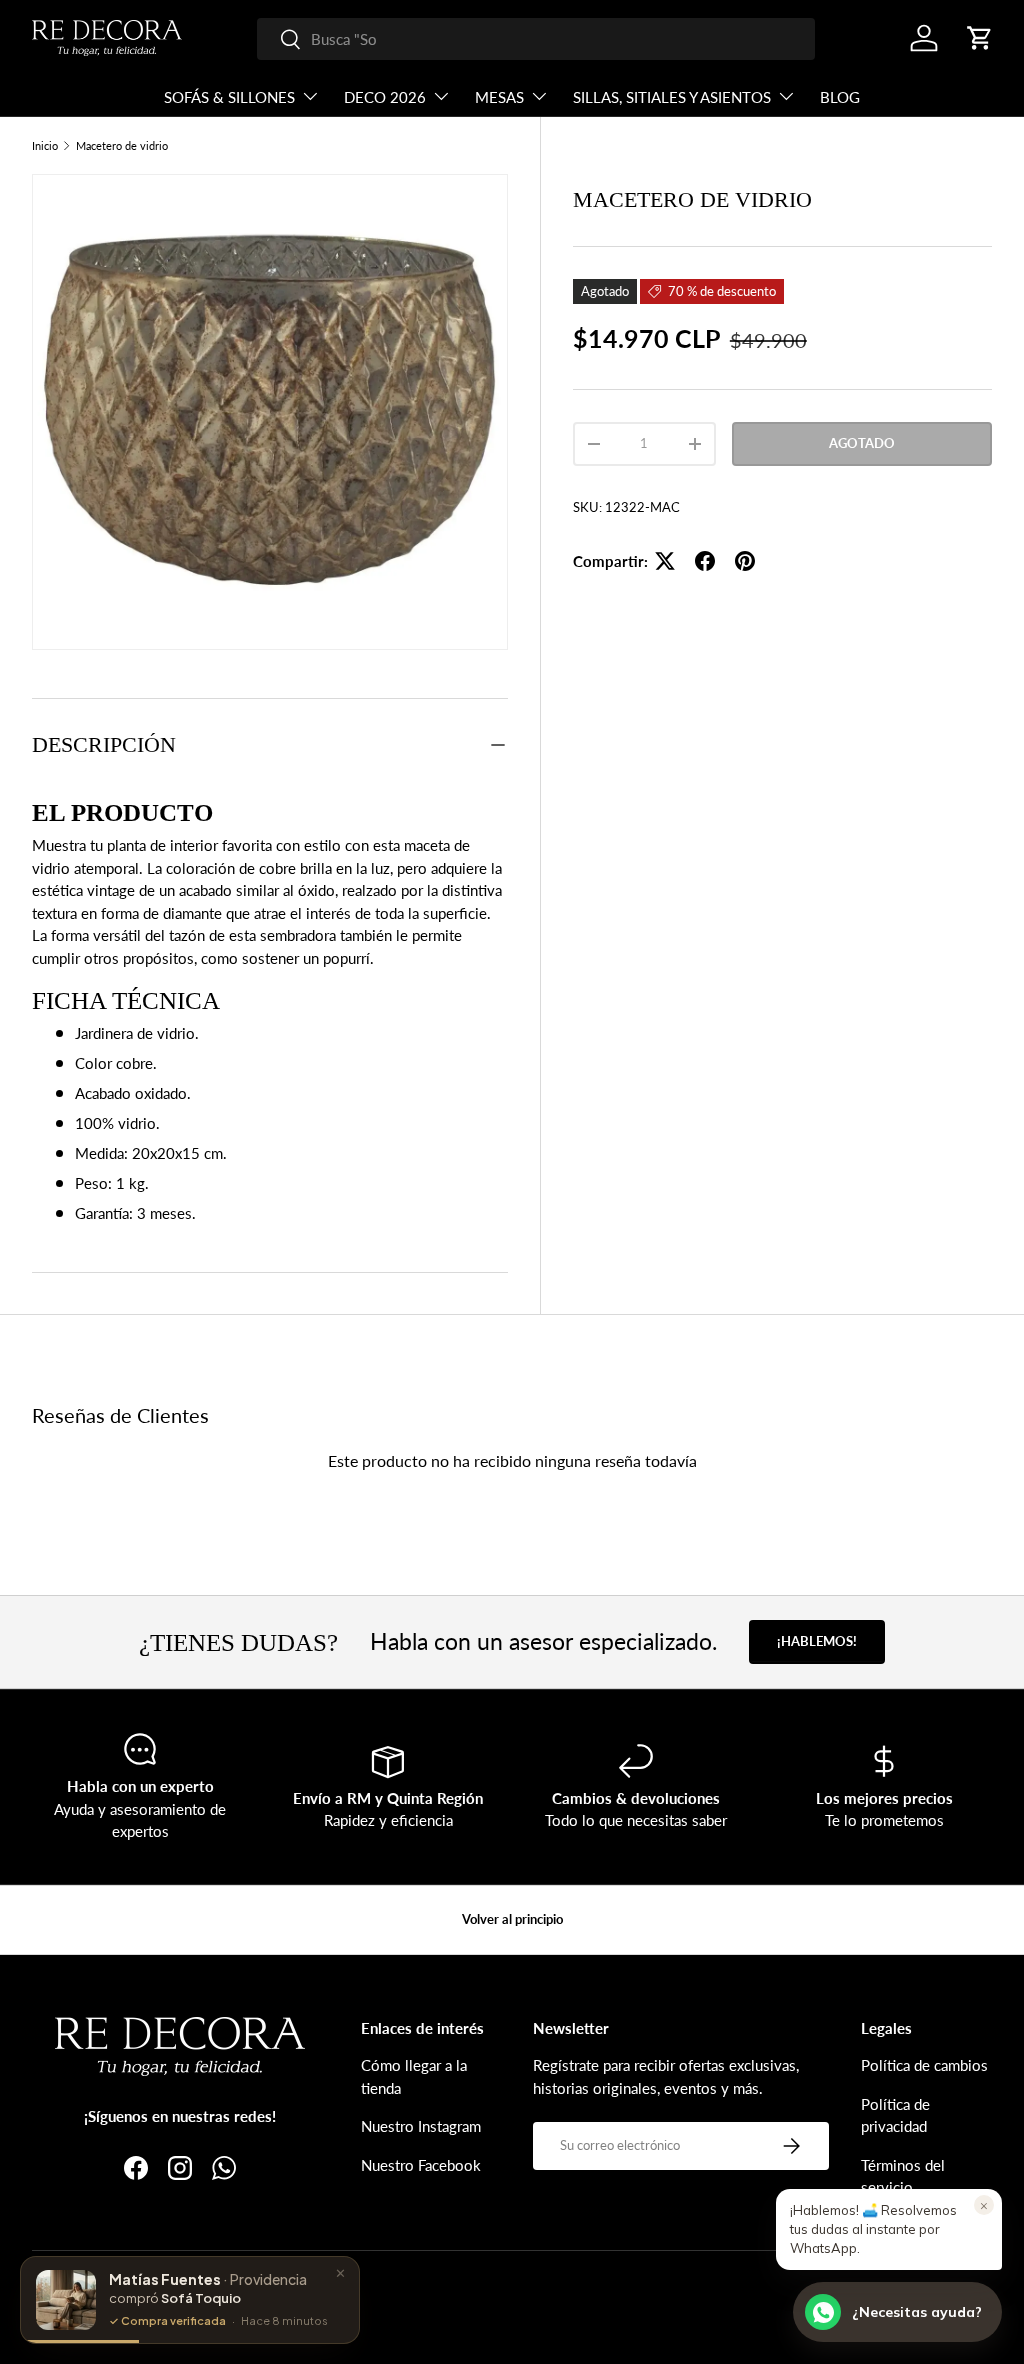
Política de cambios (924, 2065)
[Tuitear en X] (665, 561)
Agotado (862, 443)
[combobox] (536, 39)
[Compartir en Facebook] (705, 561)
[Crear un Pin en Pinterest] (745, 561)
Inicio (45, 145)
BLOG (840, 97)
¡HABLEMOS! (817, 1641)
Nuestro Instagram (421, 2126)
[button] (980, 38)
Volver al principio (512, 1919)
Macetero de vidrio (122, 145)
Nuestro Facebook (421, 2165)
